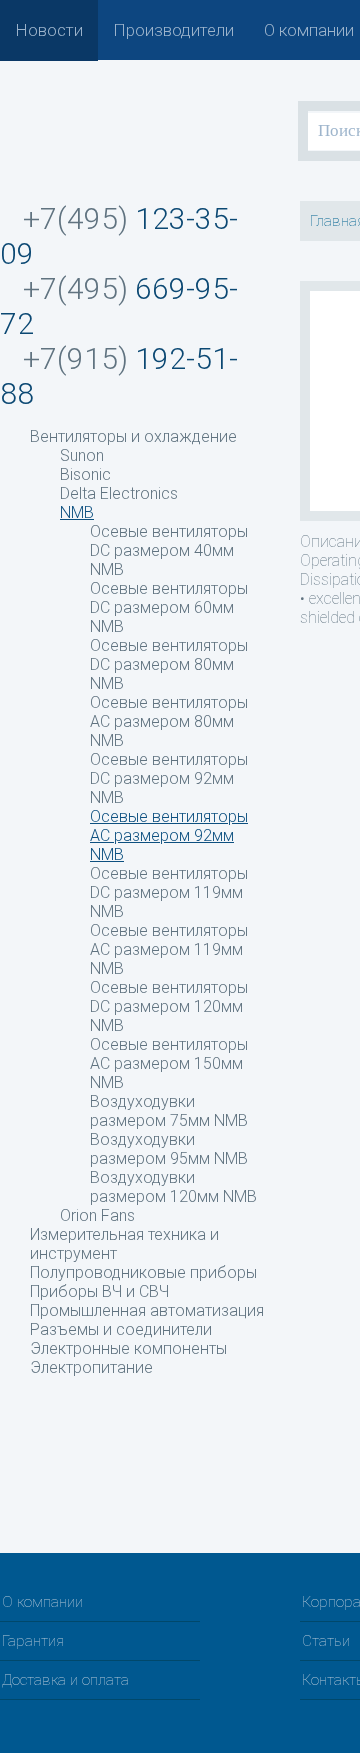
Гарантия (33, 1641)
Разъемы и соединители (121, 1329)
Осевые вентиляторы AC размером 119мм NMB (169, 949)
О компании (309, 30)
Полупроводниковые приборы (143, 1272)
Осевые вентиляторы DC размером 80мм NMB (169, 664)
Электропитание (91, 1367)
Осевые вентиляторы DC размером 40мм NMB (169, 550)
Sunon (82, 455)
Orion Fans (97, 1215)
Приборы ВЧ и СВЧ (99, 1291)
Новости (49, 30)
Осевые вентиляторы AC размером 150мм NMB (169, 1063)
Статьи (326, 1641)
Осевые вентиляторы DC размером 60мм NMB (169, 607)
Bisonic (85, 474)
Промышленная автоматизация (147, 1310)
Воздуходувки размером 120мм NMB (173, 1187)
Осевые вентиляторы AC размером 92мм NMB (169, 835)
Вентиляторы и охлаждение (133, 436)
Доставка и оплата (65, 1680)
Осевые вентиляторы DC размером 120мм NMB (169, 1006)
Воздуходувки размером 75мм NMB (169, 1111)
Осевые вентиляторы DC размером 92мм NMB (169, 778)
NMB (77, 512)
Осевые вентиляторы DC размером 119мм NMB (169, 892)
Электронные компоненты (128, 1348)
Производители (173, 30)
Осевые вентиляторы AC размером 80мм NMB (169, 721)
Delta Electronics (119, 493)
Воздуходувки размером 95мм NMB (169, 1149)
